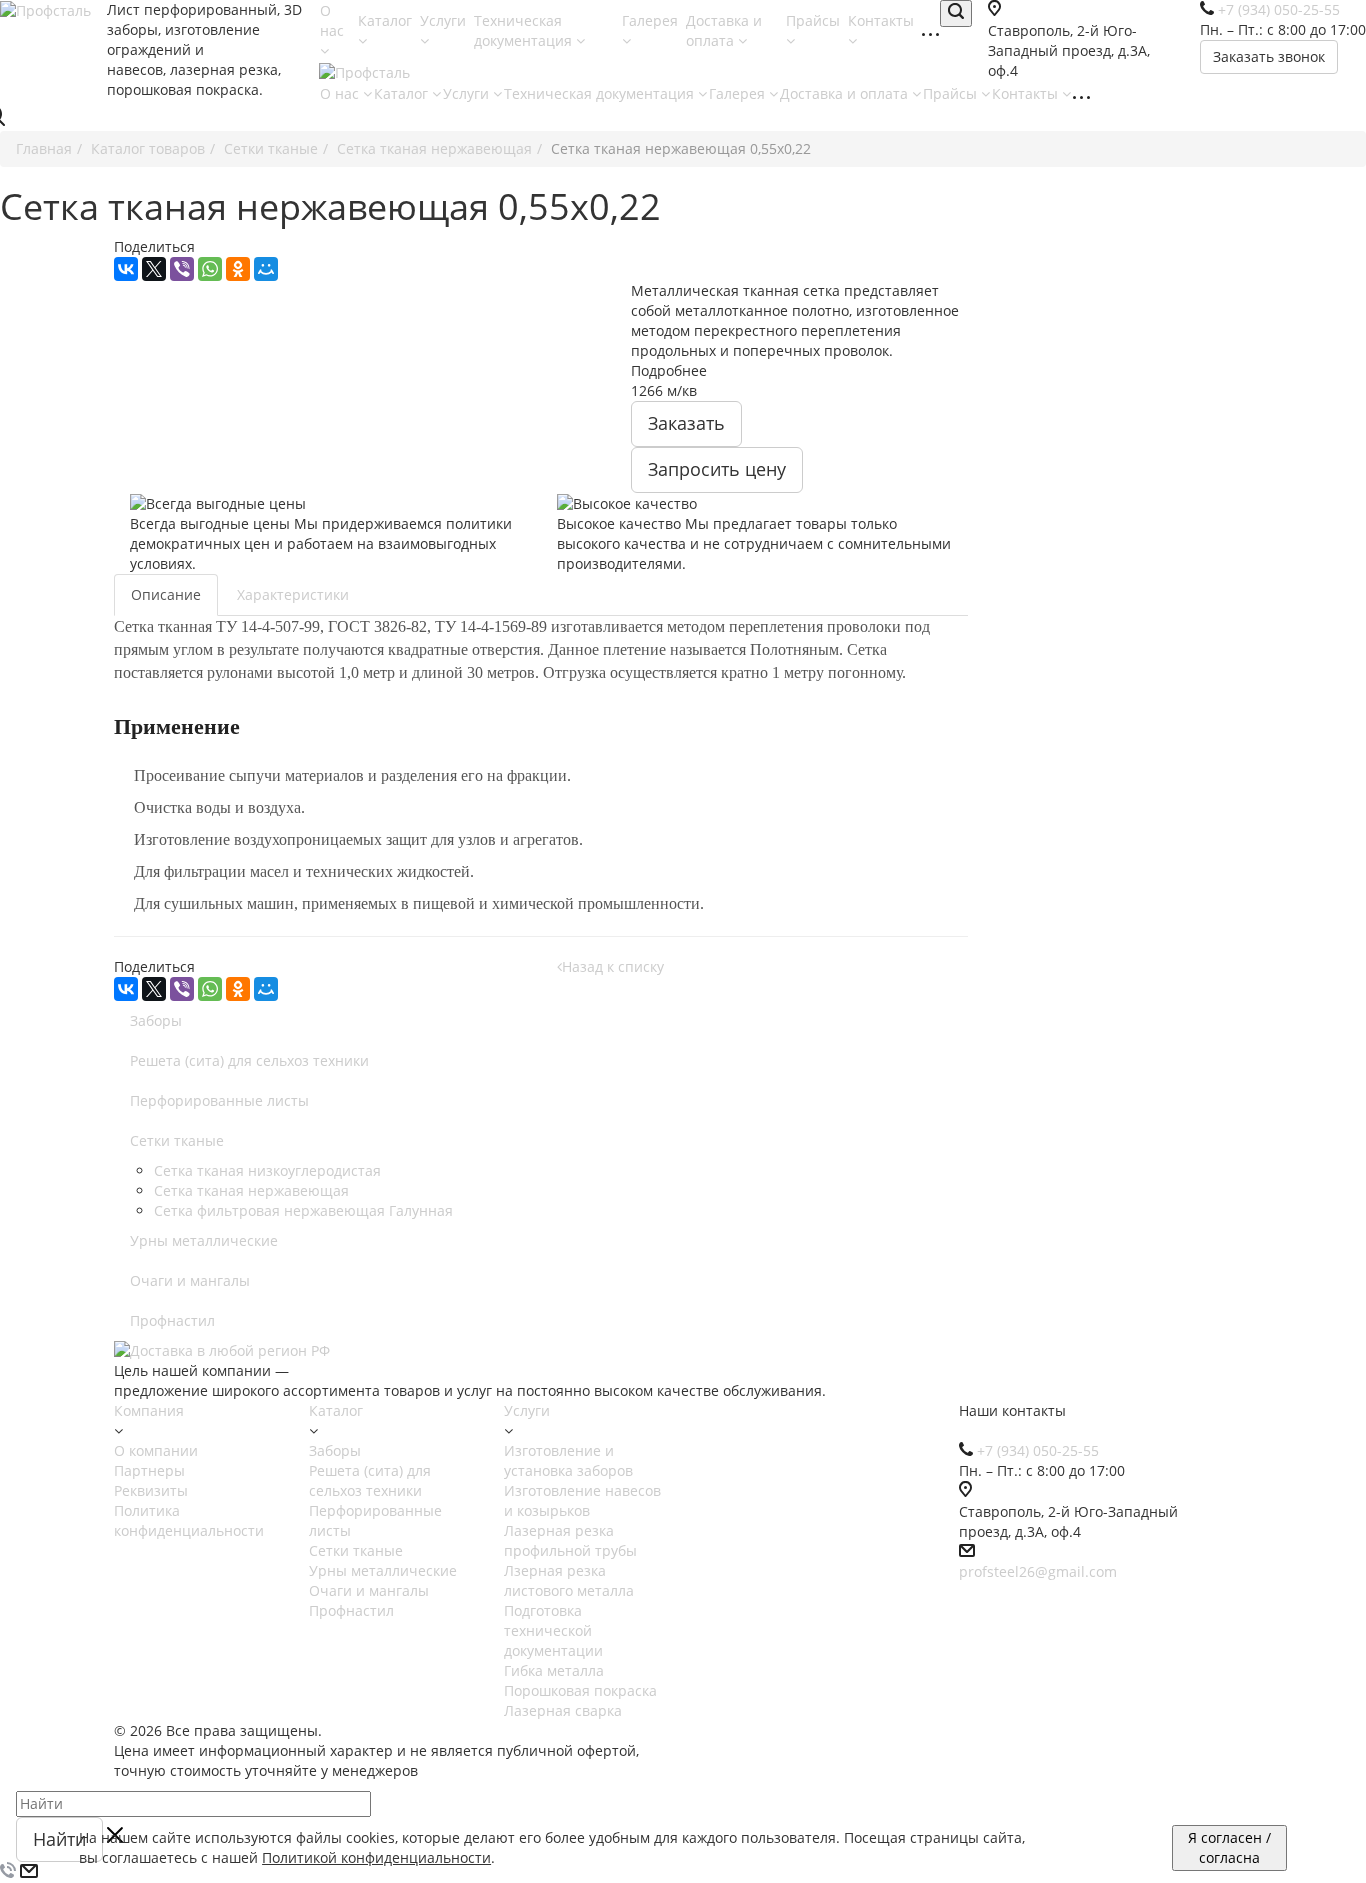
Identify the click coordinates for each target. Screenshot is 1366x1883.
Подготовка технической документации (553, 1630)
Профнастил (172, 1320)
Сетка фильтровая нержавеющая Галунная (303, 1210)
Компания (149, 1410)
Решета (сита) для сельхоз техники (249, 1060)
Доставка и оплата (724, 30)
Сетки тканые (177, 1140)
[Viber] (182, 269)
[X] (154, 269)
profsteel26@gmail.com (1038, 1571)
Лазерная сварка (563, 1710)
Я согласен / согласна (1229, 1847)
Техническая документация (525, 30)
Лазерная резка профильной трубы (570, 1540)
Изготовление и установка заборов (568, 1460)
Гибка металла (554, 1670)
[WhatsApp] (210, 269)
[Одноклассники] (238, 269)
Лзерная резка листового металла (569, 1580)
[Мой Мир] (266, 269)
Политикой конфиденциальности (376, 1857)
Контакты (1027, 93)
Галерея (739, 93)
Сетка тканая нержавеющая (251, 1190)
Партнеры (149, 1470)
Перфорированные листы (219, 1100)
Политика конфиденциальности (189, 1520)
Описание (166, 594)
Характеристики (293, 594)
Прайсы (952, 93)
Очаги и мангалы (190, 1280)
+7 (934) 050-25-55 (1038, 1450)
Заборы (156, 1020)
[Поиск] (956, 13)
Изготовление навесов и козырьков (582, 1500)
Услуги (468, 93)
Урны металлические (204, 1240)
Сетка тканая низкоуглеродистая (267, 1170)
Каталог (403, 93)
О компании (156, 1450)
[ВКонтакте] (126, 269)
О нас (332, 20)
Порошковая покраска (580, 1690)
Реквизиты (151, 1490)
